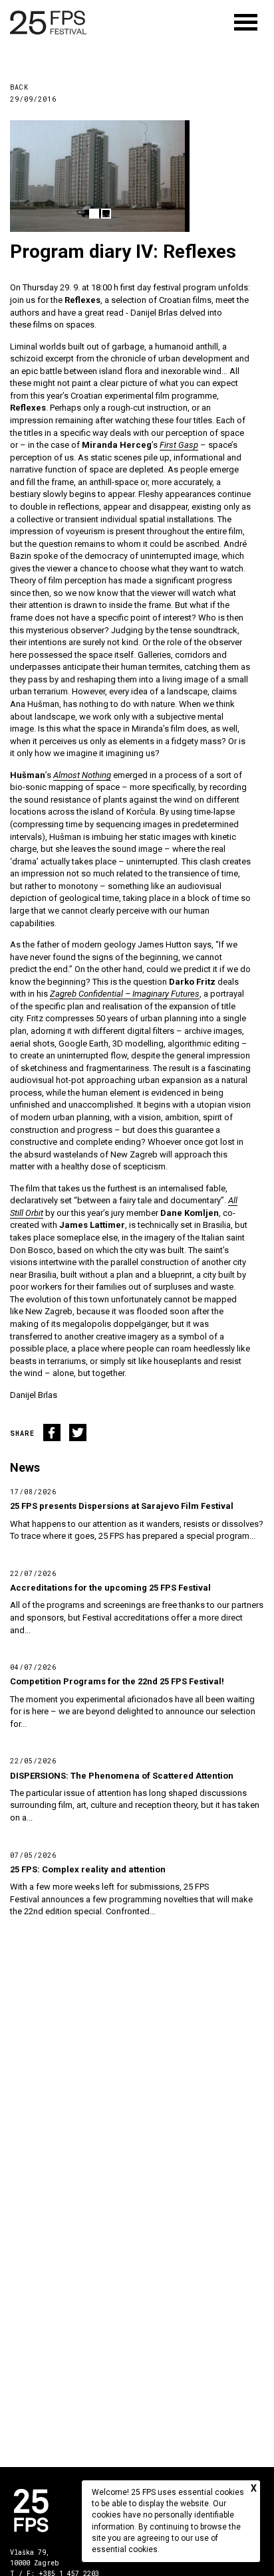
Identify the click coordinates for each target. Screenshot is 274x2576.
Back (19, 87)
